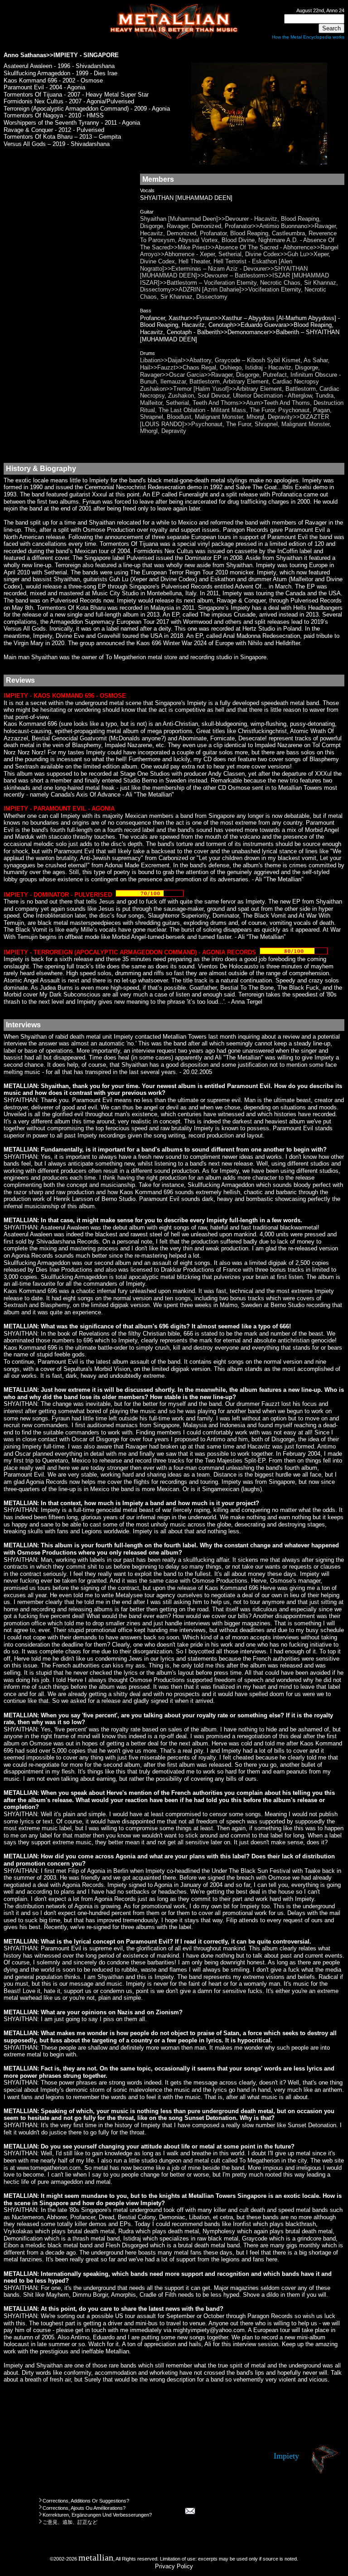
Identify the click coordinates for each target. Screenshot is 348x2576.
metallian (96, 2558)
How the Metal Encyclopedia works (308, 37)
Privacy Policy (174, 2566)
